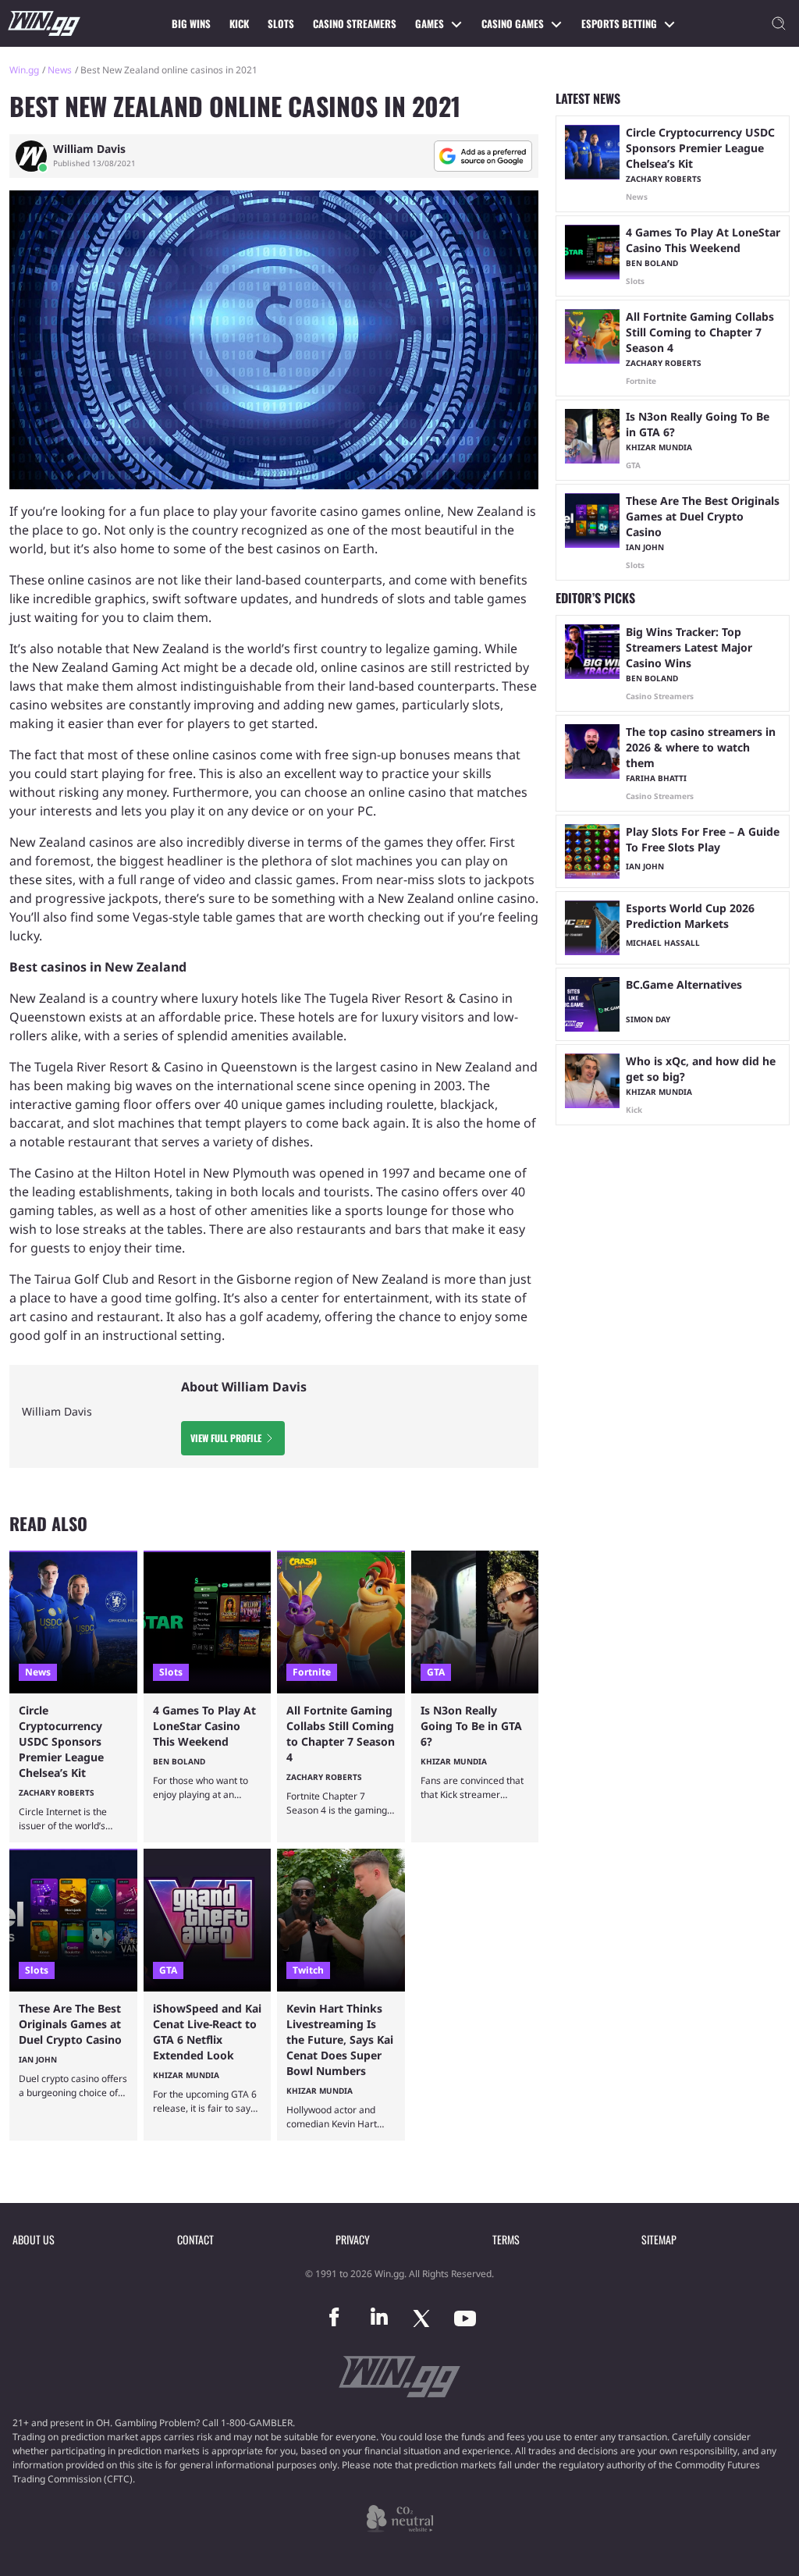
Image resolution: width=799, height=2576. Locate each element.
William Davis (89, 149)
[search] (779, 23)
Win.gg (24, 70)
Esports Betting (619, 23)
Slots (281, 23)
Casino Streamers (355, 23)
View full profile (226, 1438)
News (60, 70)
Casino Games (513, 23)
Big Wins (191, 23)
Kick (239, 23)
